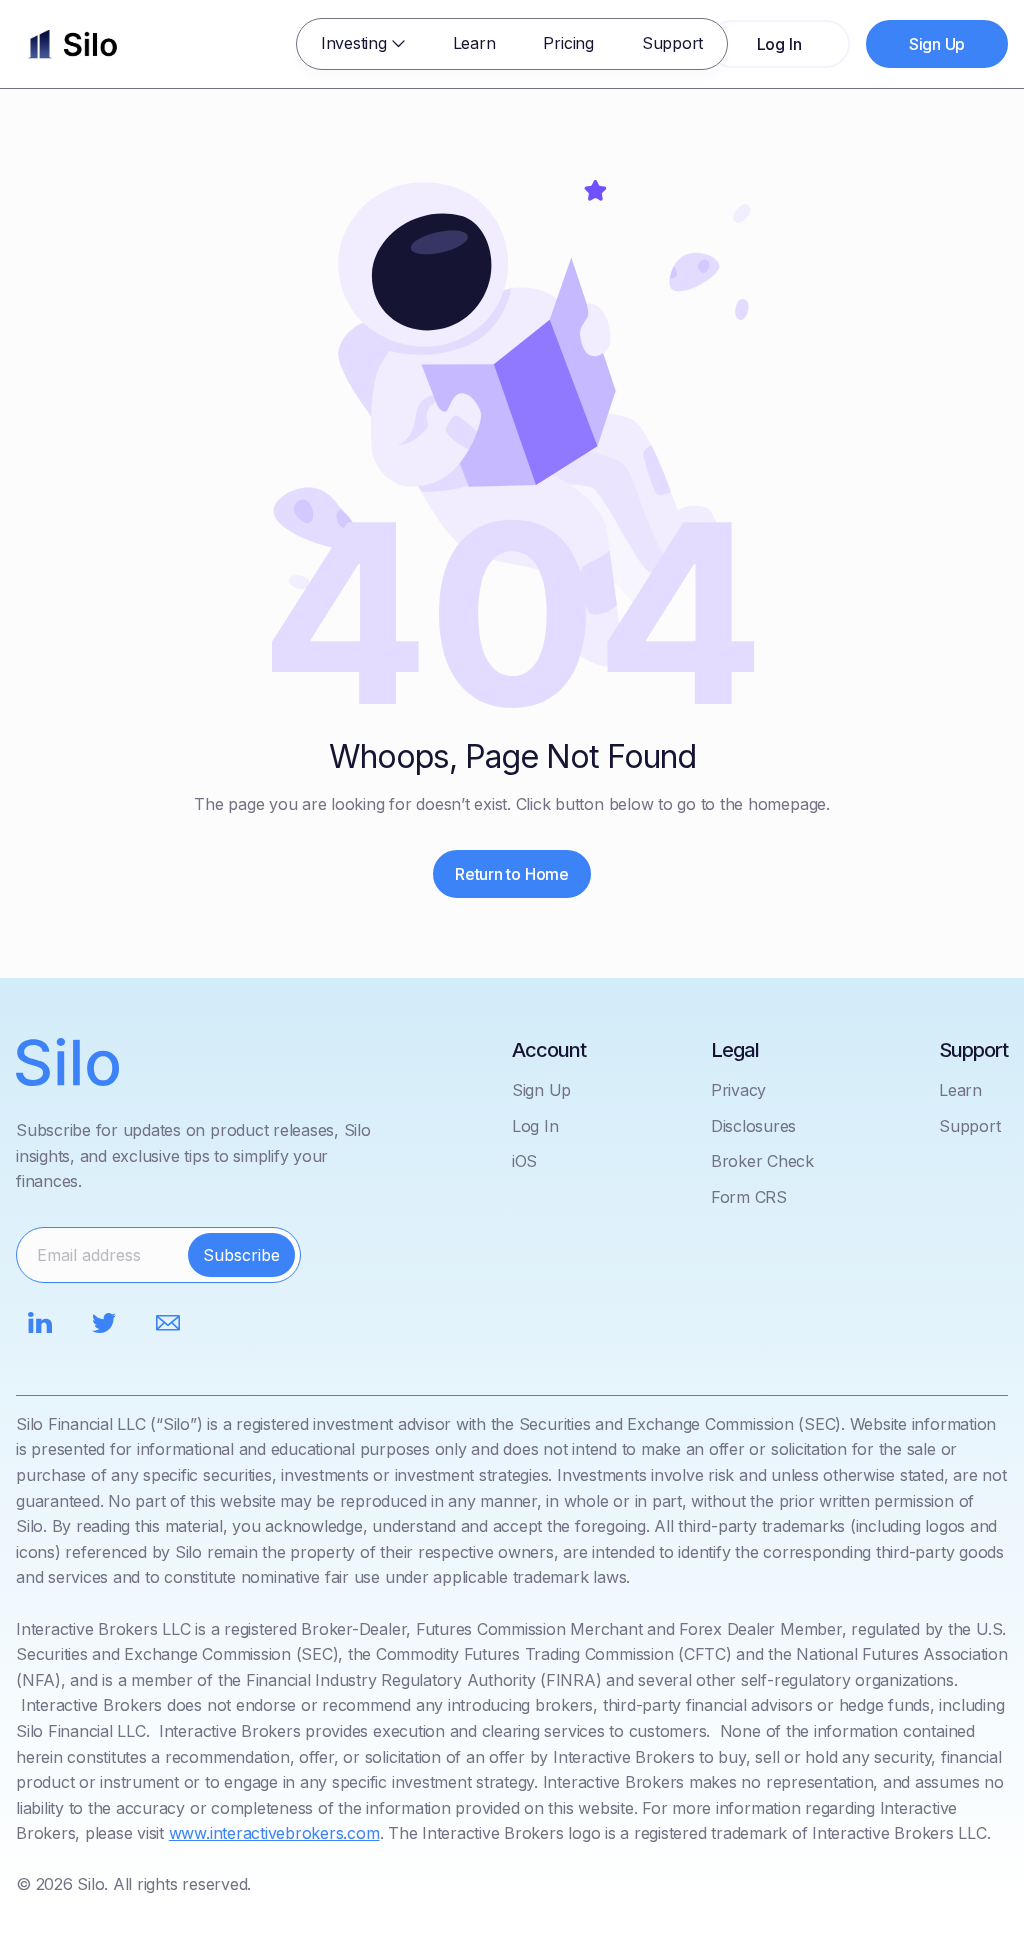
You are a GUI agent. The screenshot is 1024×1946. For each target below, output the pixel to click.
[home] (72, 44)
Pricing (568, 43)
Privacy (738, 1090)
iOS (524, 1161)
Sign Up (541, 1090)
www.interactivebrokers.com (274, 1833)
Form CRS (749, 1197)
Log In (535, 1126)
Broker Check (762, 1161)
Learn (474, 43)
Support (672, 43)
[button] (363, 44)
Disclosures (753, 1126)
